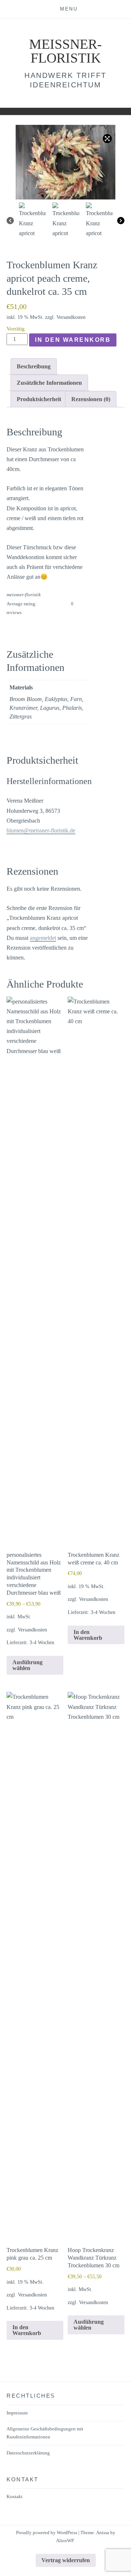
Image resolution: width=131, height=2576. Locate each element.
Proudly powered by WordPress (47, 2533)
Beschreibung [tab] (34, 366)
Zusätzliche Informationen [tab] (49, 383)
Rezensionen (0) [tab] (91, 399)
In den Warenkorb (73, 340)
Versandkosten (71, 317)
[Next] (121, 221)
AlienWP (65, 2541)
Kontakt (15, 2496)
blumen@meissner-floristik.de (41, 830)
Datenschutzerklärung (28, 2453)
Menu (69, 9)
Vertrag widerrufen (66, 2560)
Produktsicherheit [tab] (39, 399)
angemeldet (43, 938)
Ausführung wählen (27, 1665)
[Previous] (10, 221)
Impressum (17, 2413)
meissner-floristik (65, 51)
